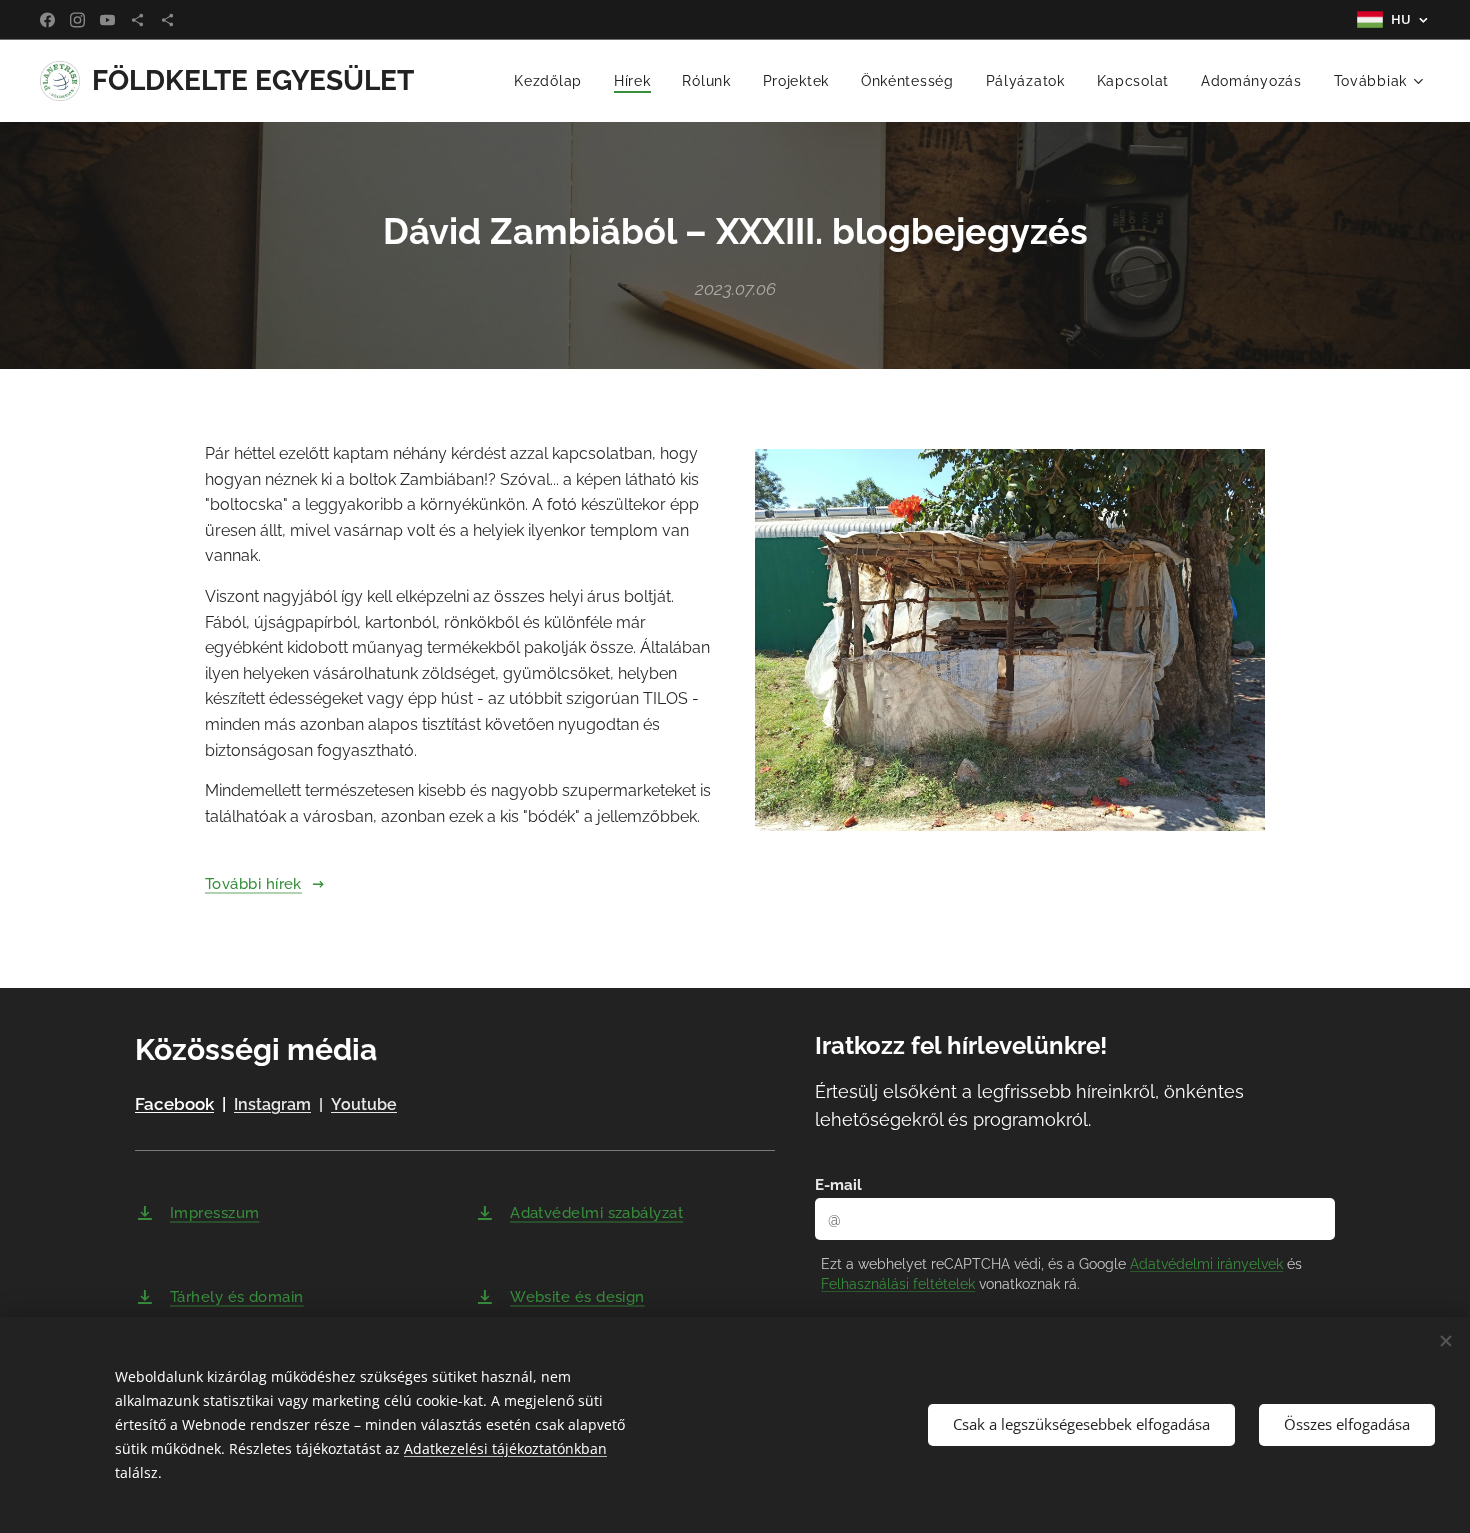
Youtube (364, 1104)
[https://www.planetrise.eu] (167, 20)
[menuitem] (553, 81)
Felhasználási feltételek (898, 1284)
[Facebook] (47, 20)
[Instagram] (77, 20)
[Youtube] (107, 20)
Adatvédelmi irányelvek (1206, 1264)
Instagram (272, 1104)
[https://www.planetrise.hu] (137, 20)
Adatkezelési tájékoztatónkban (505, 1448)
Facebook (174, 1104)
